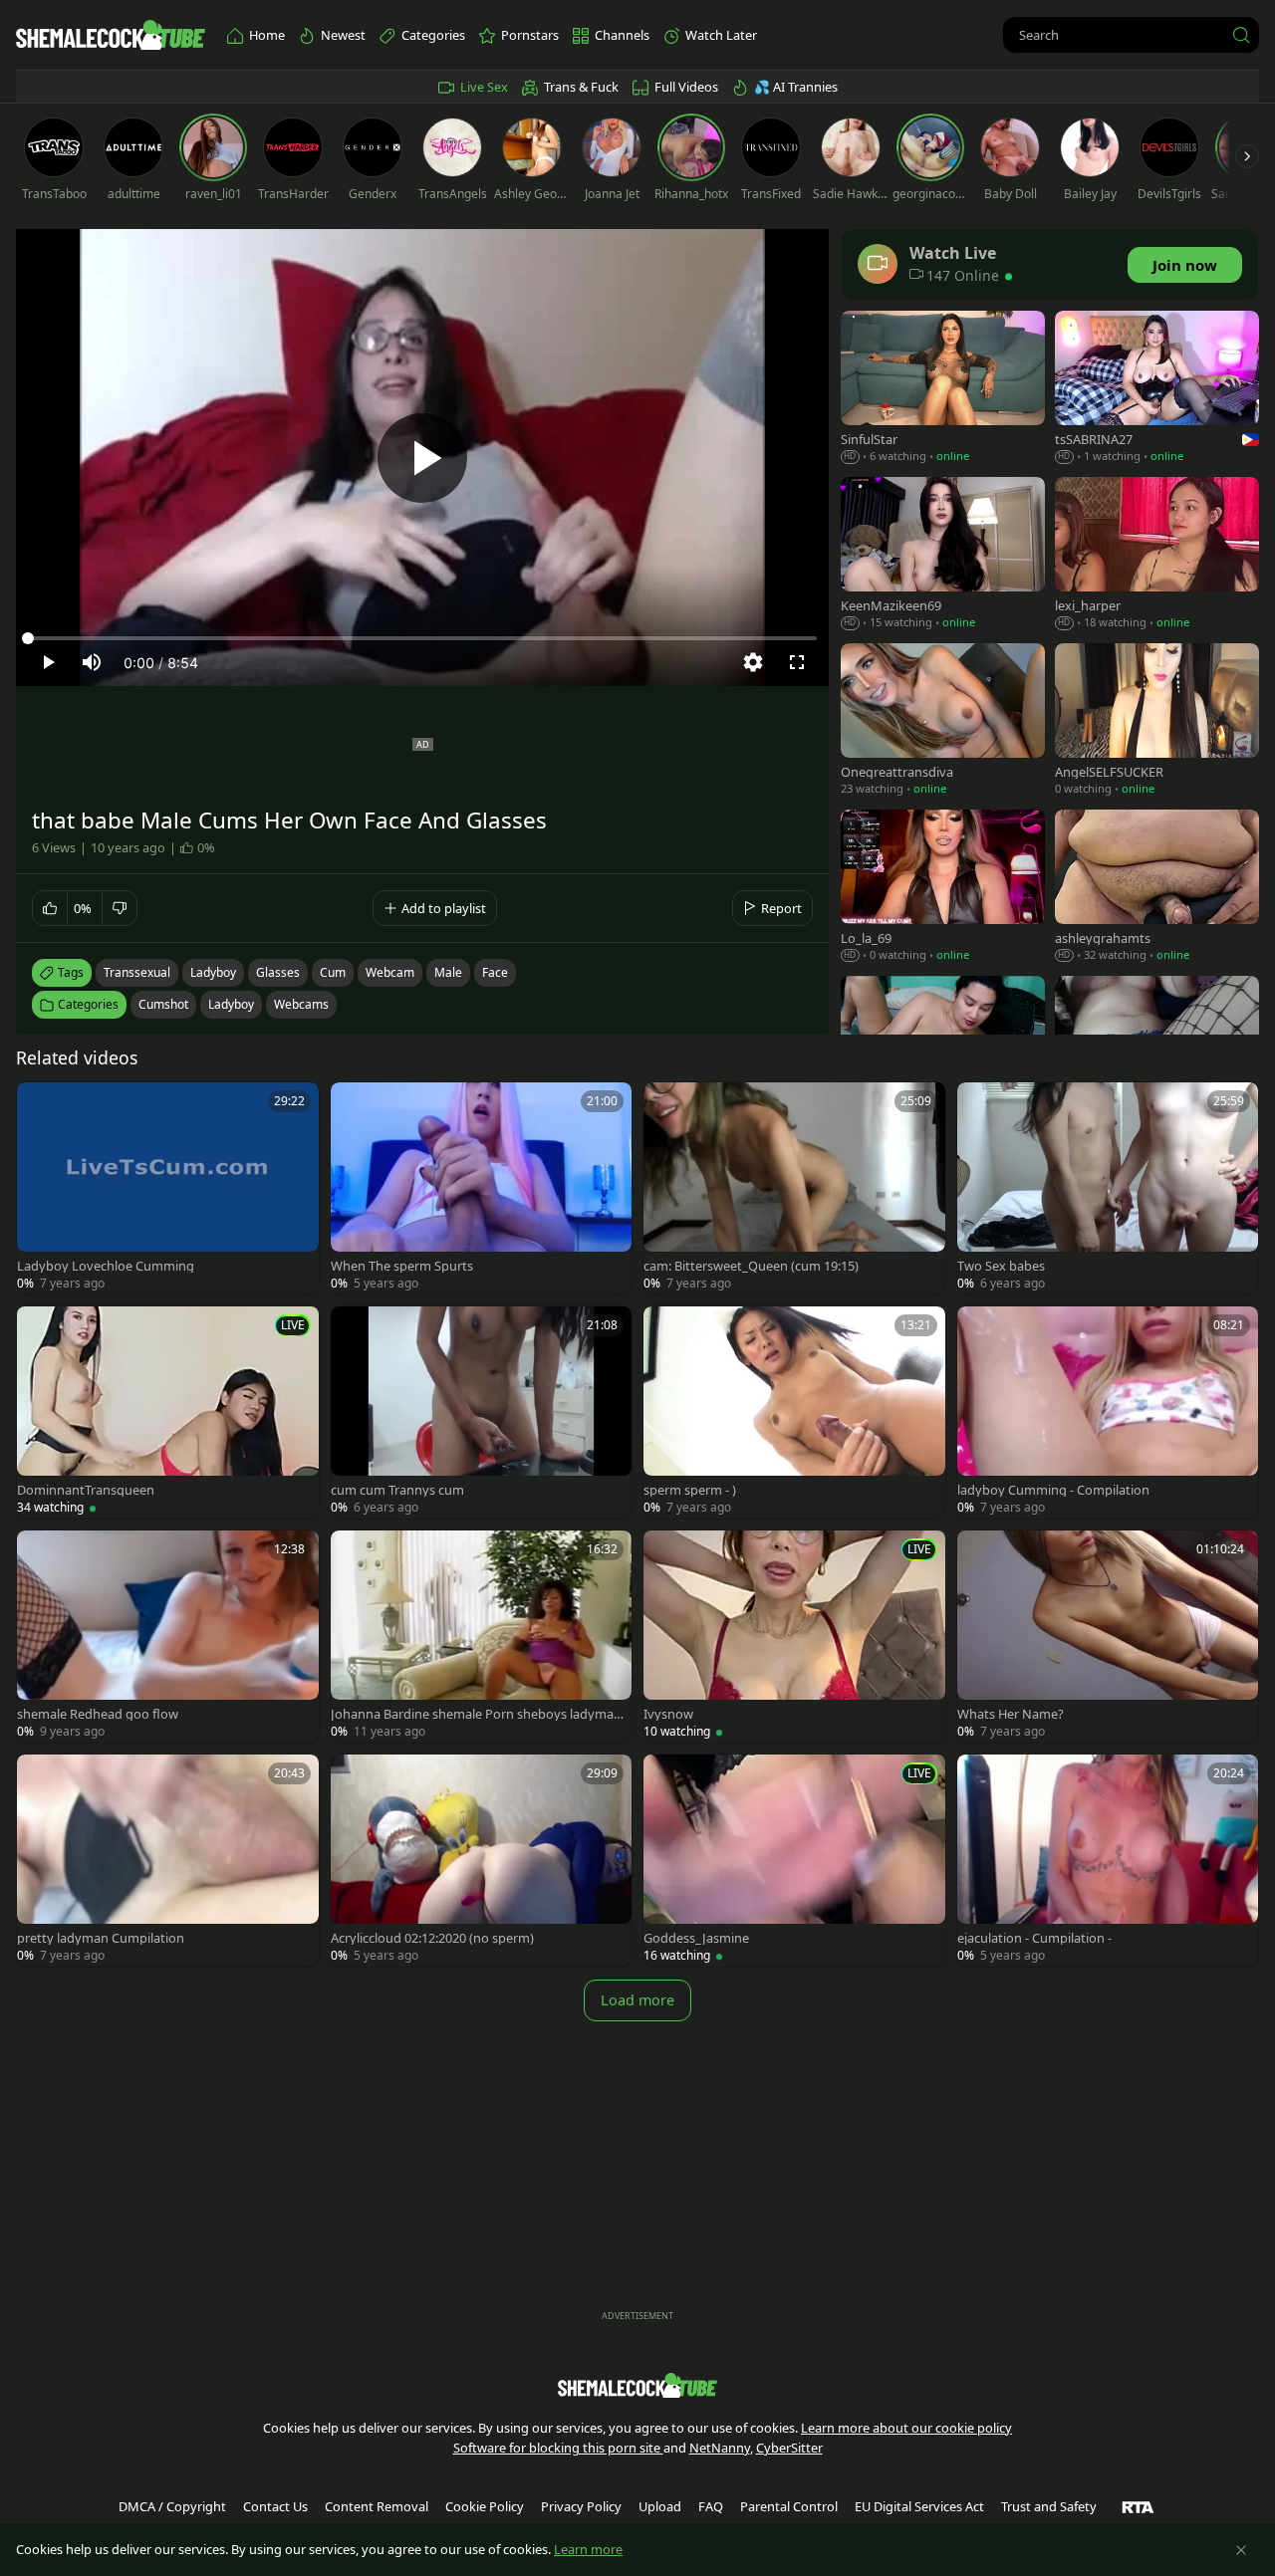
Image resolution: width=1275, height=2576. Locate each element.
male (448, 972)
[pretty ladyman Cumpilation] (168, 1861)
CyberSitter (789, 2448)
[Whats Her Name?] (1108, 1637)
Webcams (301, 1004)
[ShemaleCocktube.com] (111, 35)
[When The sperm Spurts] (482, 1188)
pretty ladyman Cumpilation (101, 1938)
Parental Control (789, 2506)
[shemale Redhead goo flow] (168, 1637)
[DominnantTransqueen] (168, 1412)
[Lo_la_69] (943, 888)
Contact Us (275, 2506)
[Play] (422, 458)
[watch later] (41, 1106)
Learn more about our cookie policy (906, 2428)
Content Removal (377, 2506)
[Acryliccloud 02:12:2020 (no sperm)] (482, 1861)
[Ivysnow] (794, 1637)
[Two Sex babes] (1108, 1188)
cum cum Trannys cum (397, 1490)
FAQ (711, 2506)
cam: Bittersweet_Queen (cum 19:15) (751, 1266)
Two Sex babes (1001, 1266)
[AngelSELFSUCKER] (1157, 721)
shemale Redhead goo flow (98, 1714)
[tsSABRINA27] (1157, 389)
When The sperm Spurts (402, 1266)
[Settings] (753, 662)
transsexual (137, 972)
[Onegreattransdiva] (943, 721)
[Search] (1241, 35)
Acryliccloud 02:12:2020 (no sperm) (432, 1938)
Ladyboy (231, 1004)
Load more (637, 2000)
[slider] (422, 638)
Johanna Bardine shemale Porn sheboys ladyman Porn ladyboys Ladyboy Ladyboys (476, 1714)
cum (333, 972)
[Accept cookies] (1241, 2550)
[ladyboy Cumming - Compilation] (1108, 1412)
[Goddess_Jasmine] (794, 1861)
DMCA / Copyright (172, 2506)
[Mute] (92, 662)
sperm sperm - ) (690, 1490)
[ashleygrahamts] (1157, 888)
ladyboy (213, 972)
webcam (390, 972)
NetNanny (720, 2448)
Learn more (588, 2549)
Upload (660, 2506)
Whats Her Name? (1011, 1714)
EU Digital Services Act (919, 2506)
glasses (278, 972)
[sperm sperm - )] (794, 1412)
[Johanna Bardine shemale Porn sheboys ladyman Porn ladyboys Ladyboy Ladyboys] (482, 1637)
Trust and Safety (1049, 2506)
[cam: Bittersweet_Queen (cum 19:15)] (794, 1188)
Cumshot (163, 1004)
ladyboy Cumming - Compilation (1053, 1490)
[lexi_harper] (1157, 555)
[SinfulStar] (943, 389)
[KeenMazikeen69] (943, 555)
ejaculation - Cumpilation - (1034, 1938)
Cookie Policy (485, 2506)
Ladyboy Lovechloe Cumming (106, 1266)
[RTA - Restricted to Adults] (1138, 2506)
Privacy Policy (581, 2506)
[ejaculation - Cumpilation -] (1108, 1861)
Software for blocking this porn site (558, 2448)
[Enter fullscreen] (797, 662)
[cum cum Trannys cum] (482, 1412)
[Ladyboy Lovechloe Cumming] (168, 1188)
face (495, 972)
